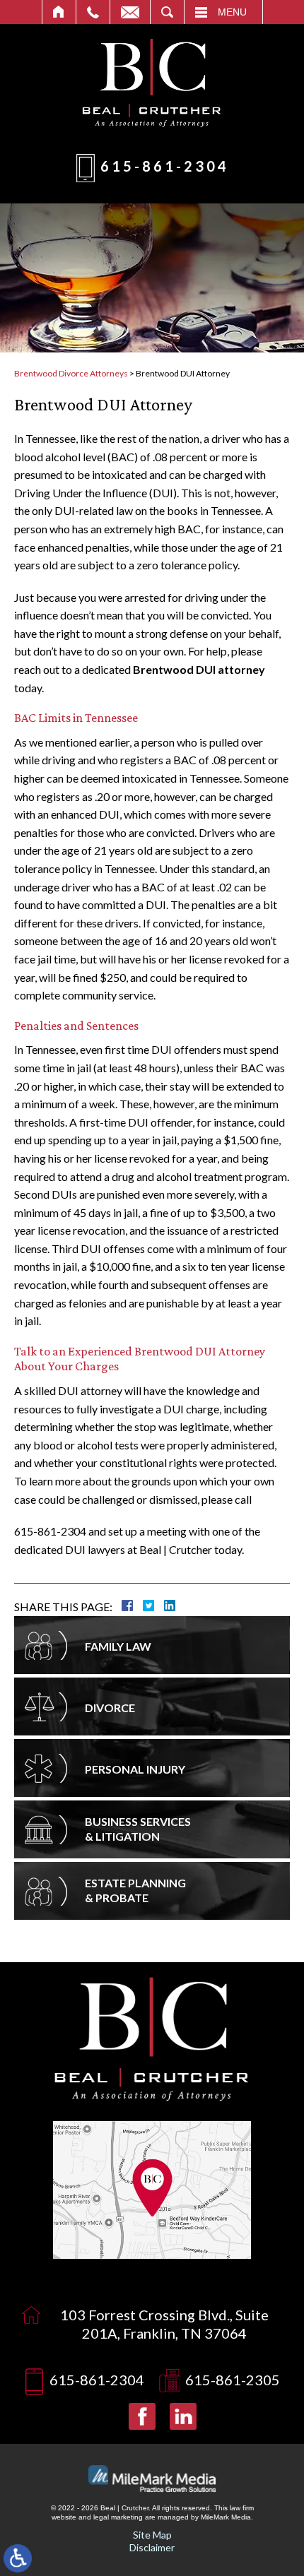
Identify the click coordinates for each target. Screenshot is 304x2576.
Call (93, 12)
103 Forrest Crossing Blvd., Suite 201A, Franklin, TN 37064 (164, 2324)
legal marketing (118, 2517)
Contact (130, 12)
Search (167, 12)
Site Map (152, 2535)
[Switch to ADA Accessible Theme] (18, 2558)
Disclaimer (152, 2547)
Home (59, 12)
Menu (232, 12)
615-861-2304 (165, 166)
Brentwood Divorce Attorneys (71, 373)
